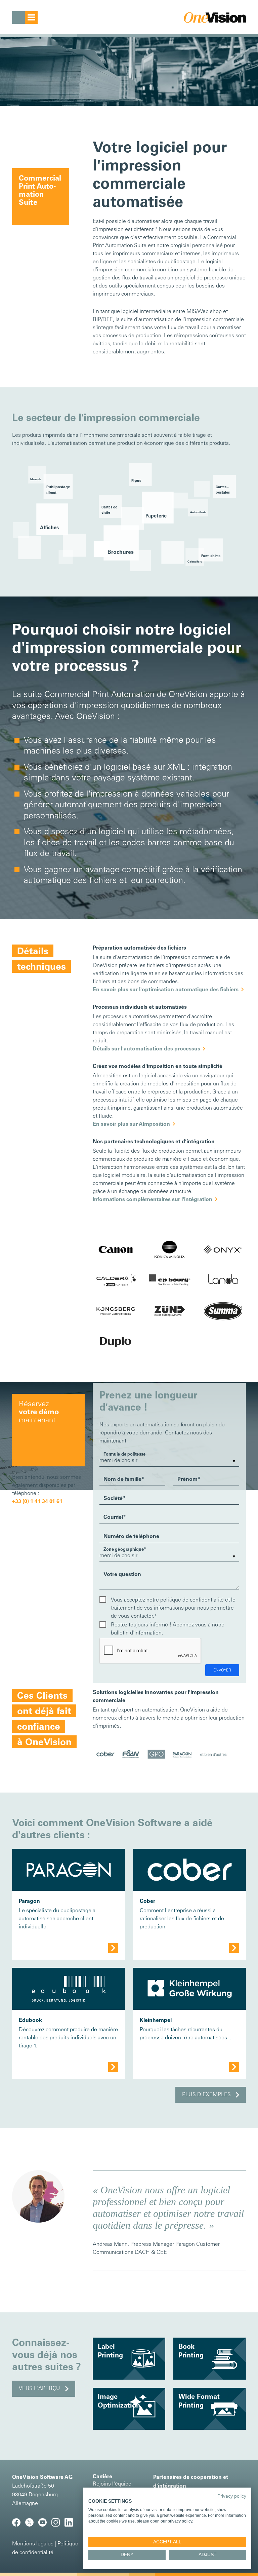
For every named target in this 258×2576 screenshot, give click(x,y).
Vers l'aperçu (39, 2389)
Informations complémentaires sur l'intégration (153, 1200)
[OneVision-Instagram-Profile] (58, 2525)
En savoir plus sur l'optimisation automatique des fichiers (166, 990)
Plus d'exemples (206, 2095)
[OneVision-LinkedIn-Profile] (70, 2525)
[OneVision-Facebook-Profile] (19, 2525)
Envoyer (222, 1670)
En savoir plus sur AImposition (131, 1124)
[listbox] (169, 1461)
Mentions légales (33, 2544)
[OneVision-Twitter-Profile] (32, 2525)
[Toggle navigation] (25, 17)
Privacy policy (232, 2496)
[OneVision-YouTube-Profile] (45, 2525)
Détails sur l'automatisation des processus (146, 1049)
